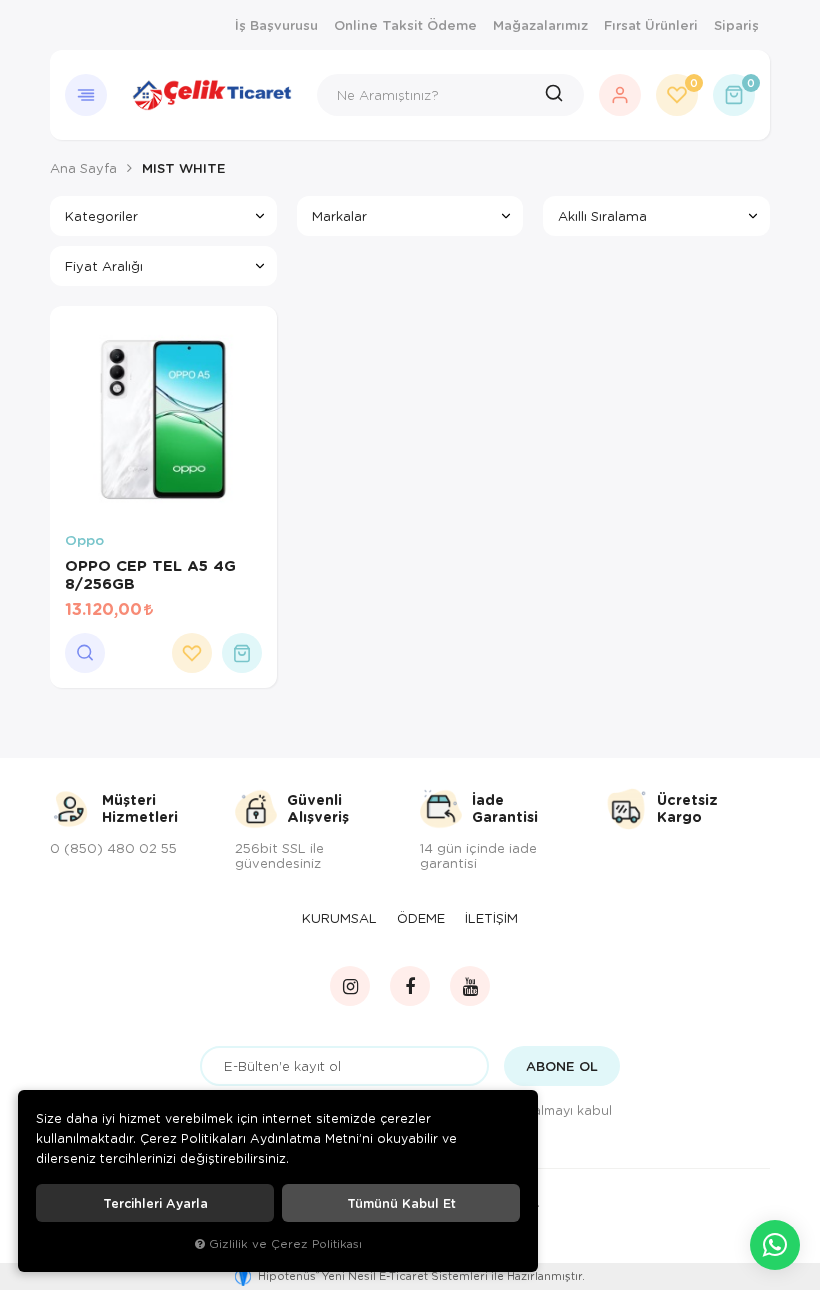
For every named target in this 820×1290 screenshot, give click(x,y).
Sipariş (736, 25)
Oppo (84, 540)
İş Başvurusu (276, 25)
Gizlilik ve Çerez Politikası (285, 1243)
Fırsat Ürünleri (651, 25)
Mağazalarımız (540, 25)
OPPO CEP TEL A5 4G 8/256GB (150, 574)
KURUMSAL (339, 918)
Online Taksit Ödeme (405, 25)
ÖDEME (421, 918)
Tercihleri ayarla (155, 1203)
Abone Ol (562, 1066)
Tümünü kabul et (401, 1203)
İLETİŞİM (491, 918)
